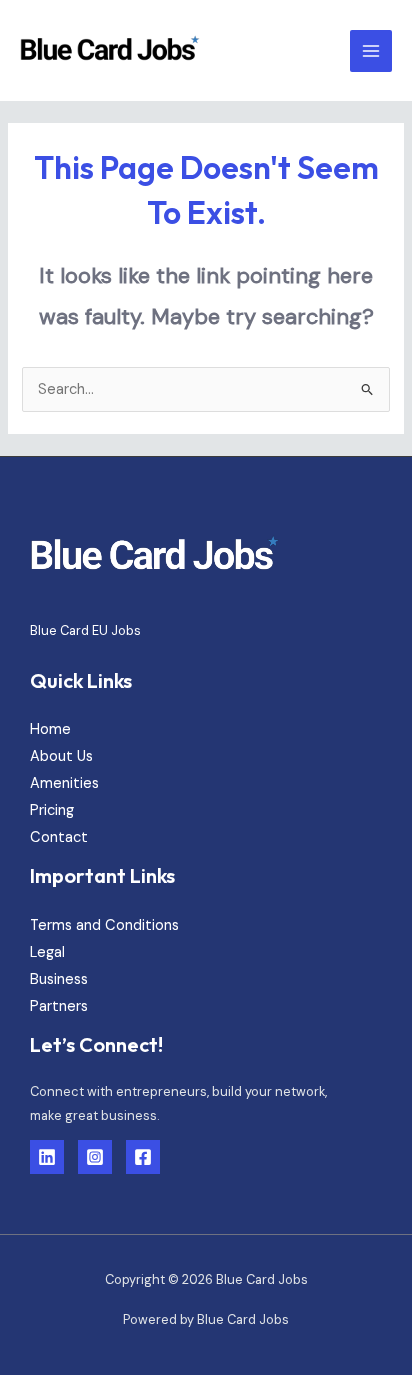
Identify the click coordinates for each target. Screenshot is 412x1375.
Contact (59, 837)
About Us (61, 756)
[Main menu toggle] (371, 51)
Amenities (64, 783)
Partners (59, 1006)
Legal (47, 952)
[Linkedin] (47, 1157)
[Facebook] (143, 1157)
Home (50, 729)
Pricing (52, 810)
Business (59, 979)
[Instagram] (95, 1157)
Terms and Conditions (104, 925)
